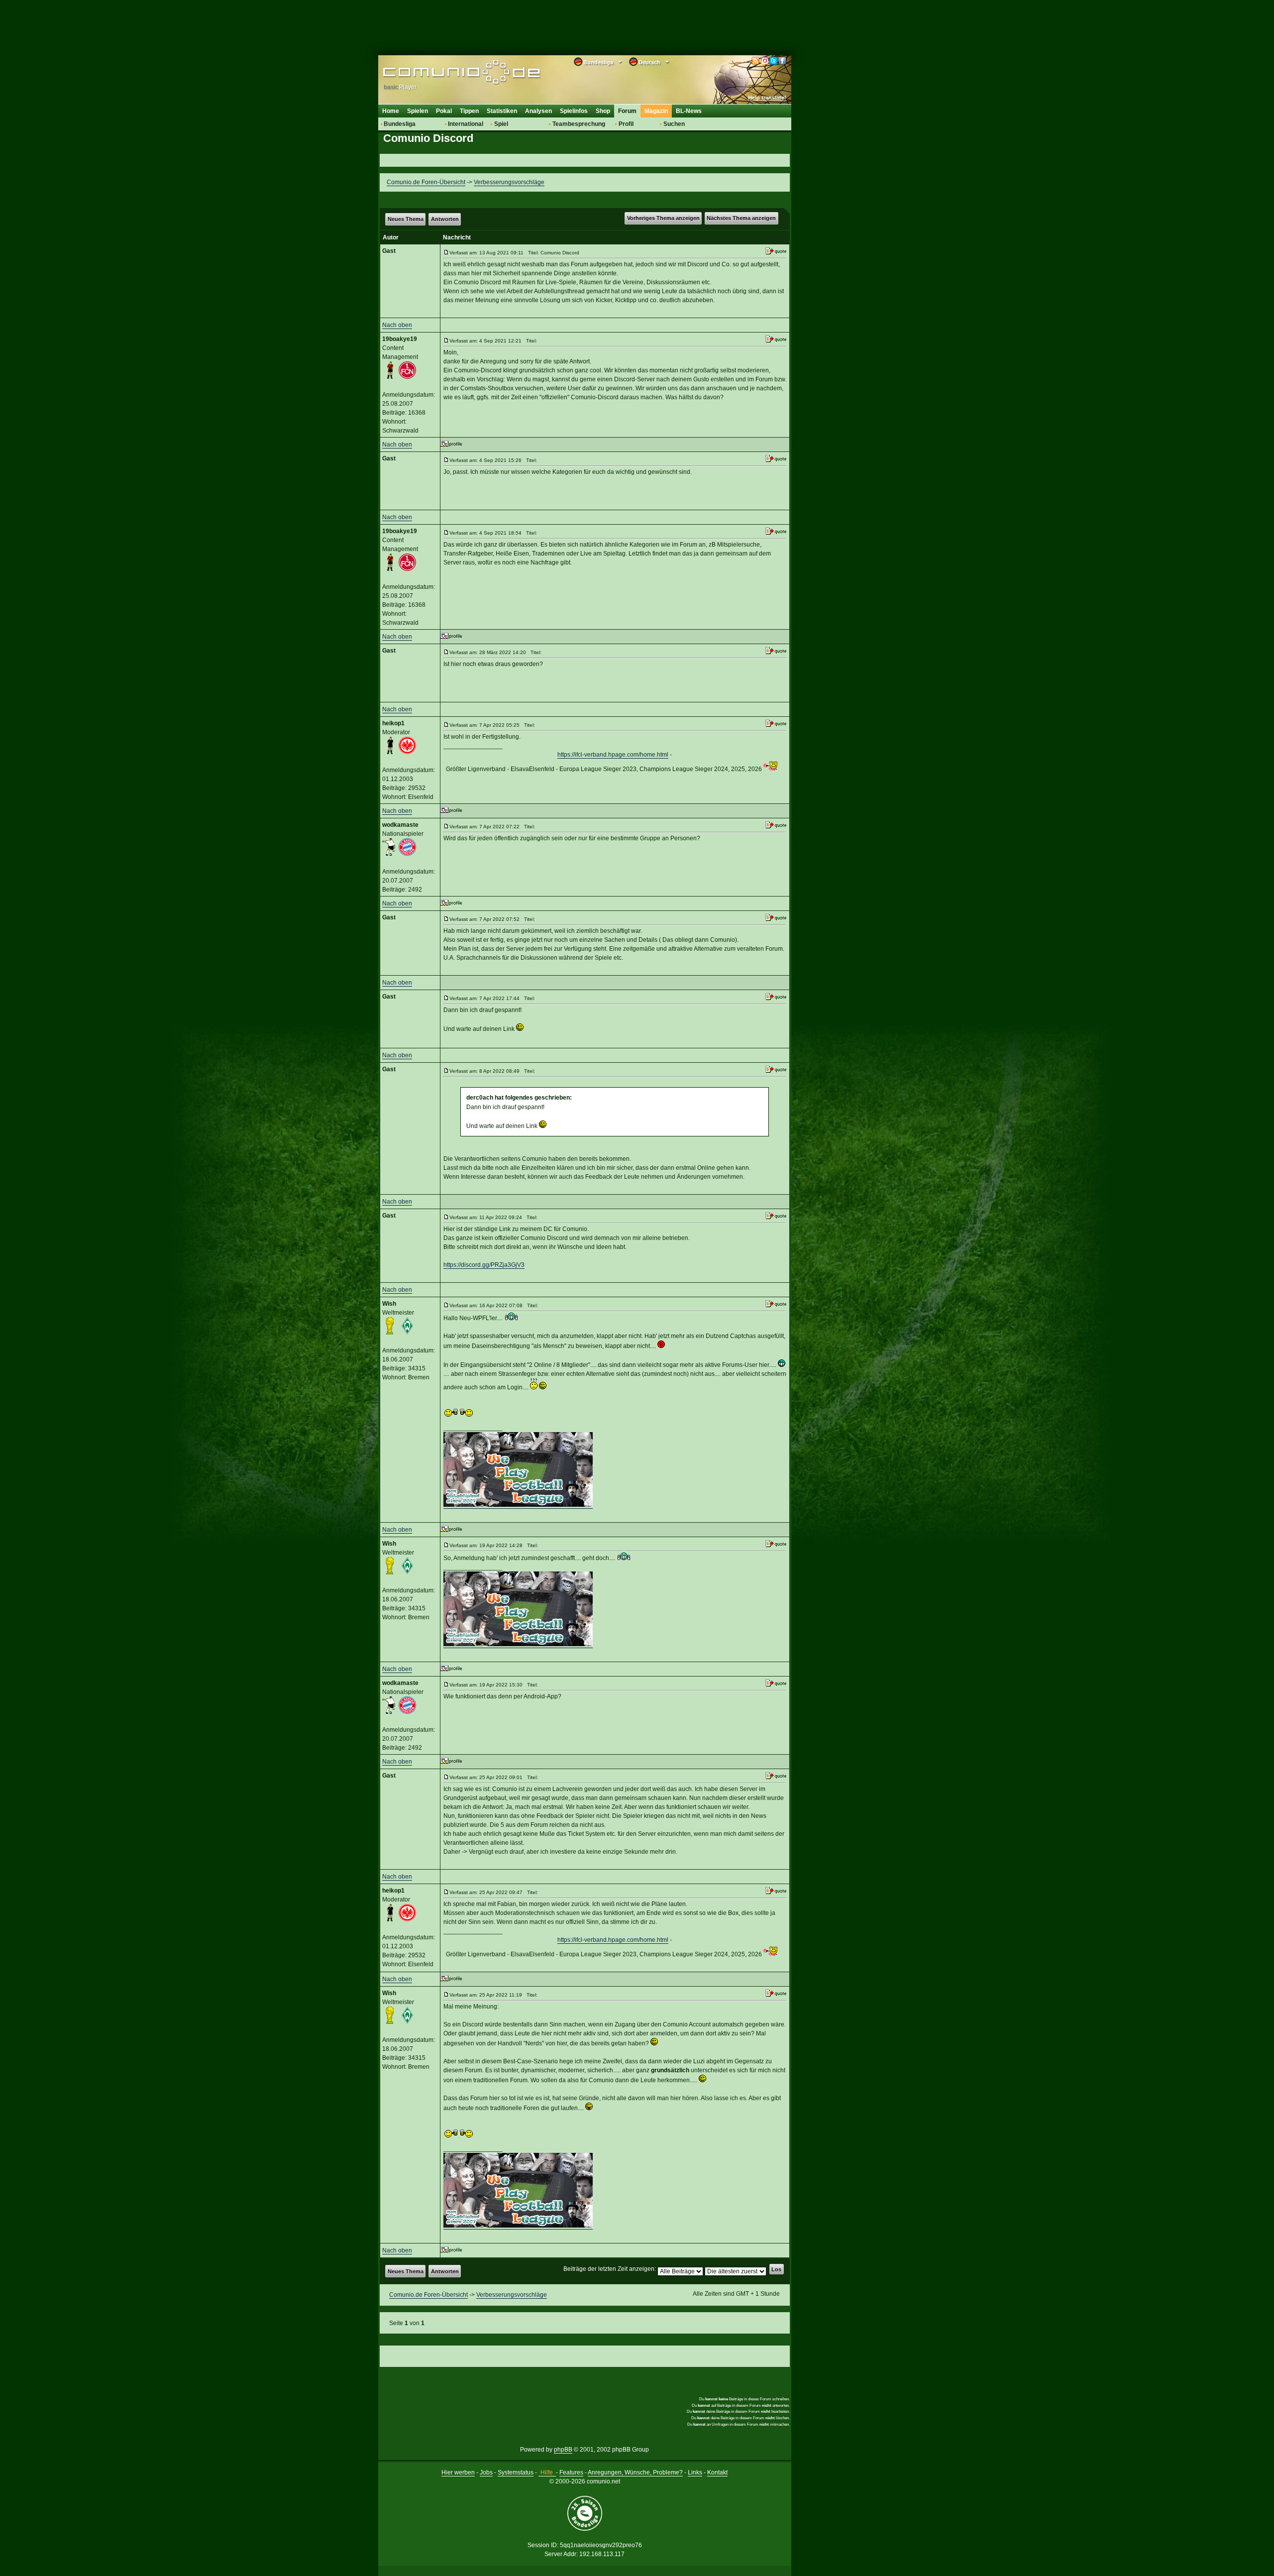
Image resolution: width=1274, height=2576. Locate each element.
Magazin (656, 111)
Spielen (418, 111)
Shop (603, 111)
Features (571, 2472)
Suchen (674, 124)
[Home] (447, 73)
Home (391, 111)
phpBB (563, 2450)
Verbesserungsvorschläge (509, 182)
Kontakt (717, 2472)
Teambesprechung (579, 124)
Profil (626, 124)
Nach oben (397, 325)
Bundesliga (400, 124)
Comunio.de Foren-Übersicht (426, 182)
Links (695, 2472)
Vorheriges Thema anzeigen (663, 218)
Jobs (486, 2472)
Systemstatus (516, 2472)
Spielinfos (574, 111)
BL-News (689, 111)
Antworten (445, 219)
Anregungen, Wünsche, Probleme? (635, 2472)
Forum (627, 111)
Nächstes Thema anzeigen (741, 218)
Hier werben (458, 2472)
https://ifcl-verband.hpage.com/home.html (613, 755)
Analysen (538, 111)
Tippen (469, 111)
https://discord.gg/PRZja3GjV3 (484, 1265)
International (466, 124)
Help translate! (767, 98)
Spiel (501, 124)
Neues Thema (406, 219)
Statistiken (502, 111)
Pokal (444, 111)
